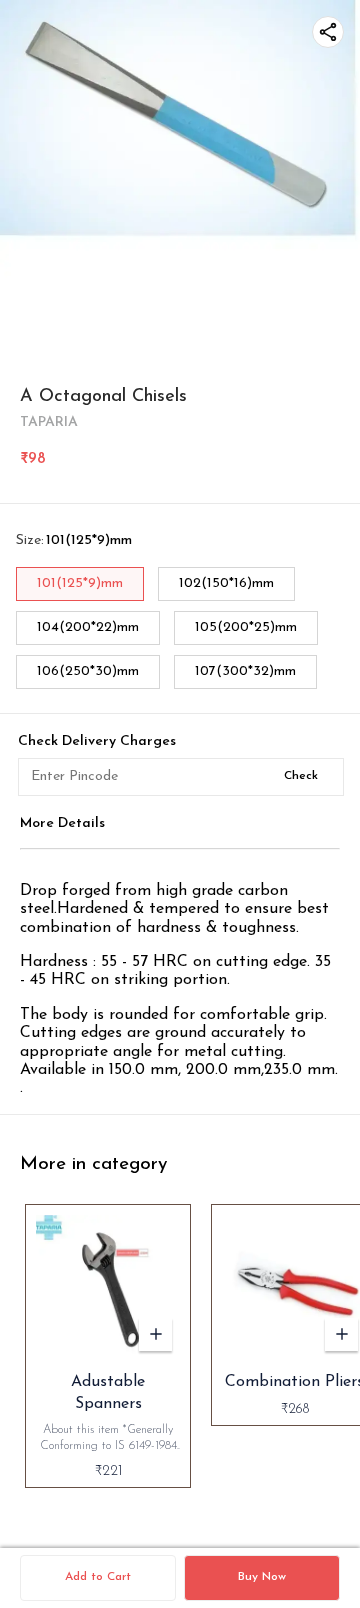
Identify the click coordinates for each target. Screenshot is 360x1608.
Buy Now (262, 1577)
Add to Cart (98, 1577)
